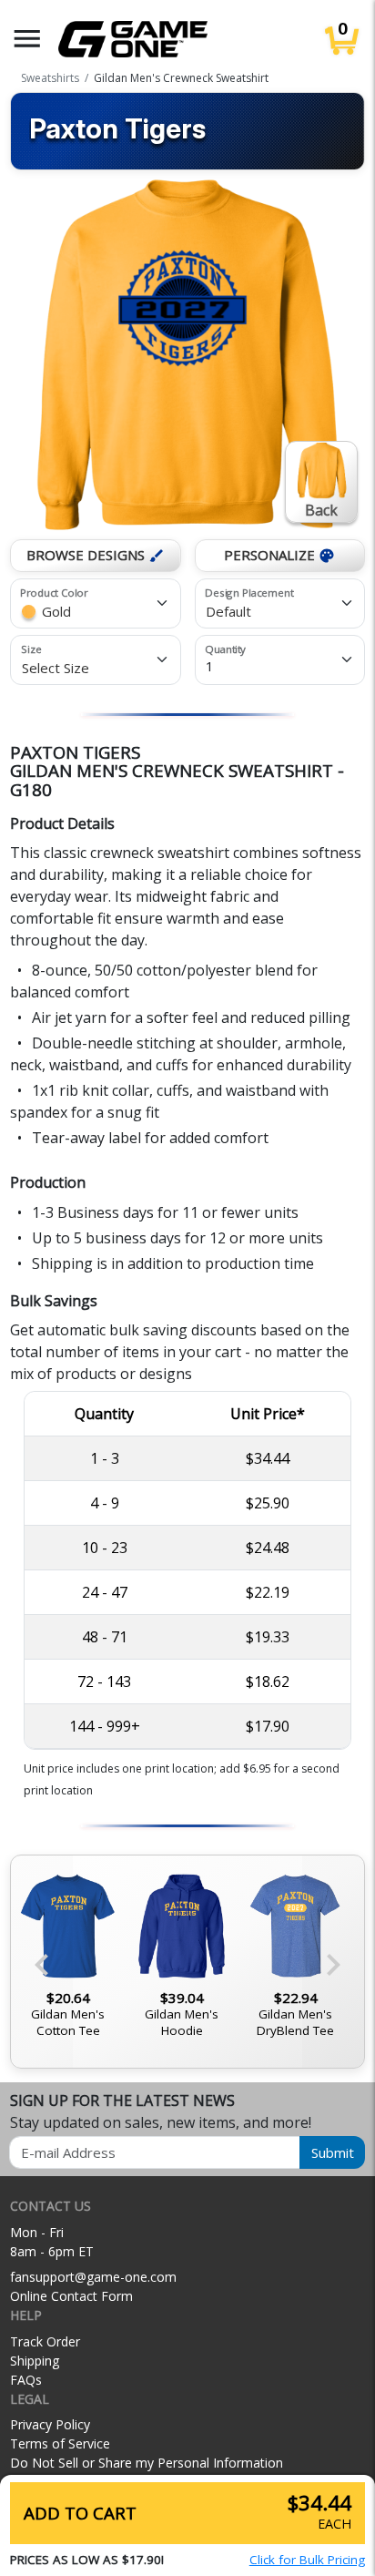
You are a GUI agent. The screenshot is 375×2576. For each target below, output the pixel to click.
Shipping (35, 2361)
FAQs (26, 2380)
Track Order (45, 2341)
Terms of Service (60, 2443)
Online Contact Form (71, 2296)
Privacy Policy (50, 2424)
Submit (333, 2152)
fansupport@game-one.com (93, 2277)
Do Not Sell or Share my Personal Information (147, 2463)
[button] (27, 39)
